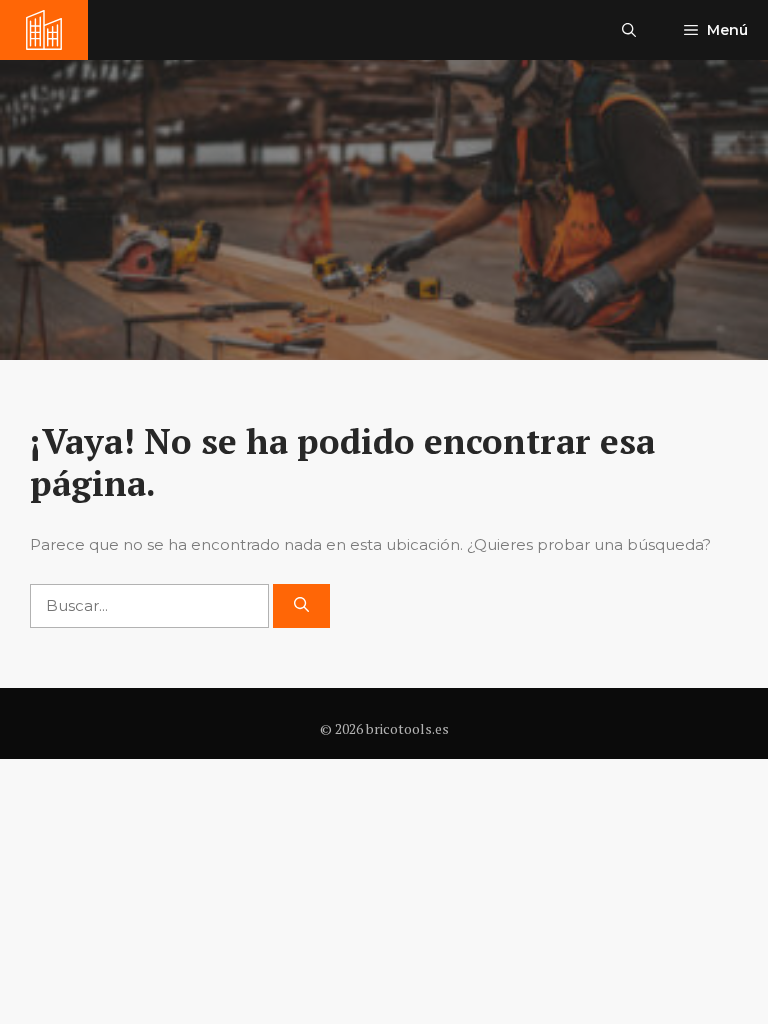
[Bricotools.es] (44, 30)
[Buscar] (301, 606)
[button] (629, 30)
